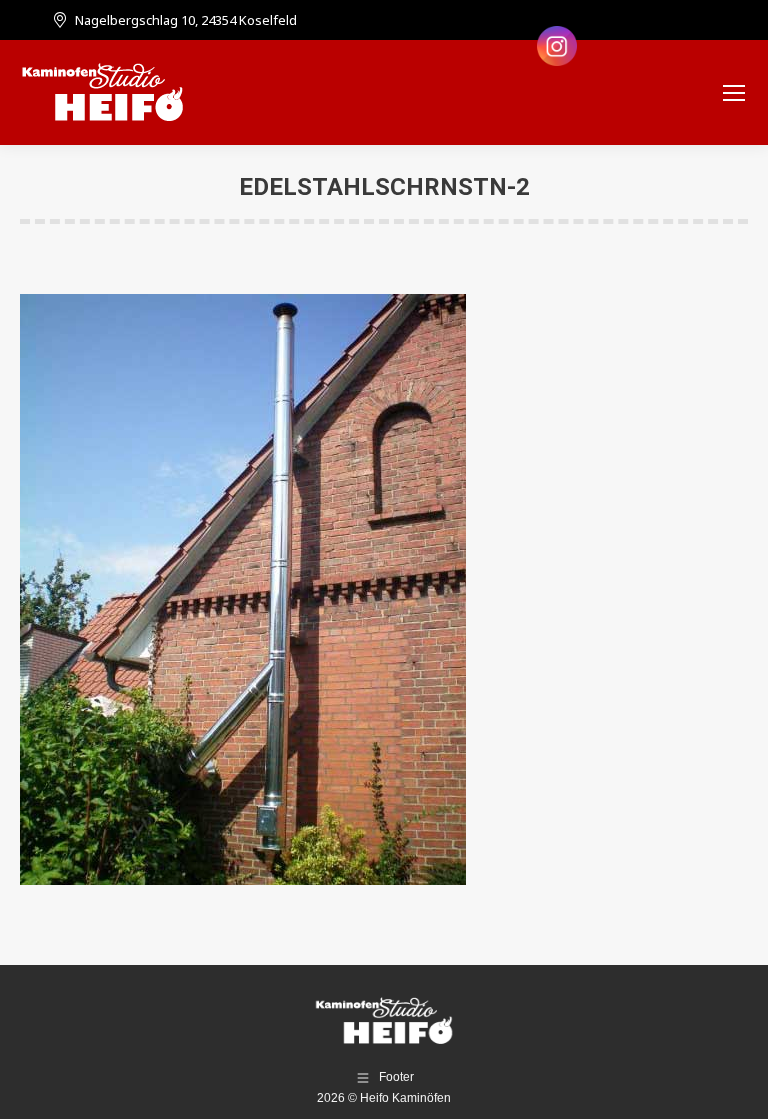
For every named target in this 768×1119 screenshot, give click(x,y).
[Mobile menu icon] (734, 93)
